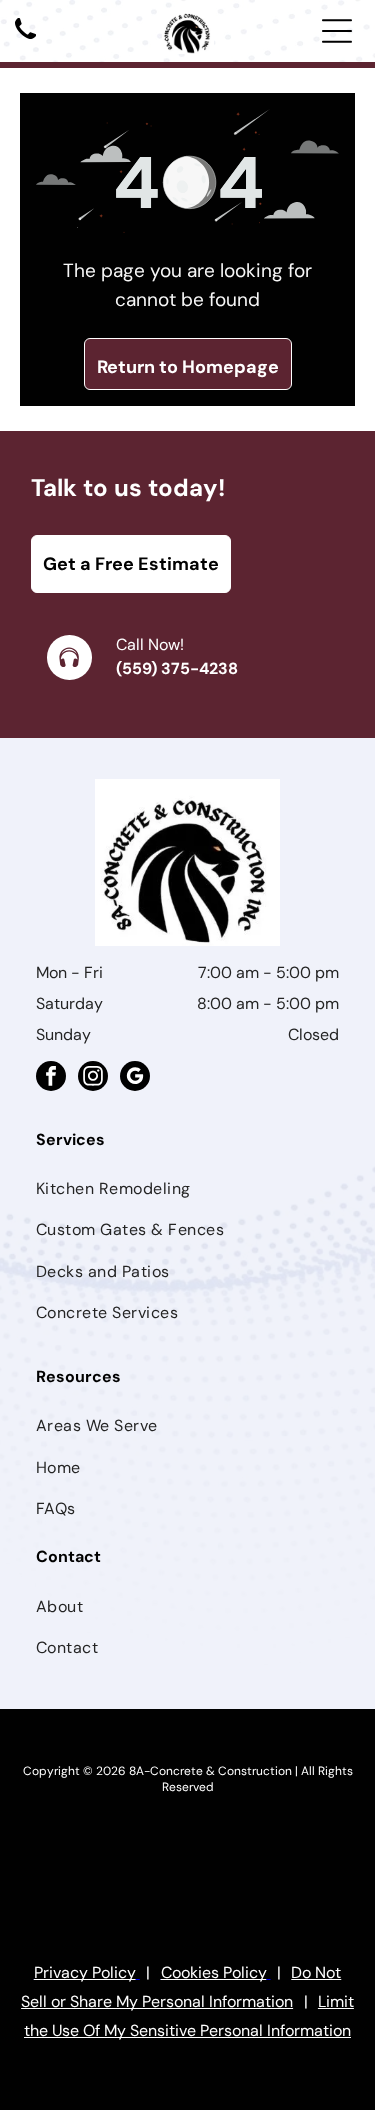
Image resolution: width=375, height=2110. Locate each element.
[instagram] (93, 1078)
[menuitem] (187, 1188)
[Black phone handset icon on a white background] (25, 40)
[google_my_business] (135, 1078)
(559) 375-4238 (177, 668)
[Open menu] (337, 31)
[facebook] (51, 1078)
